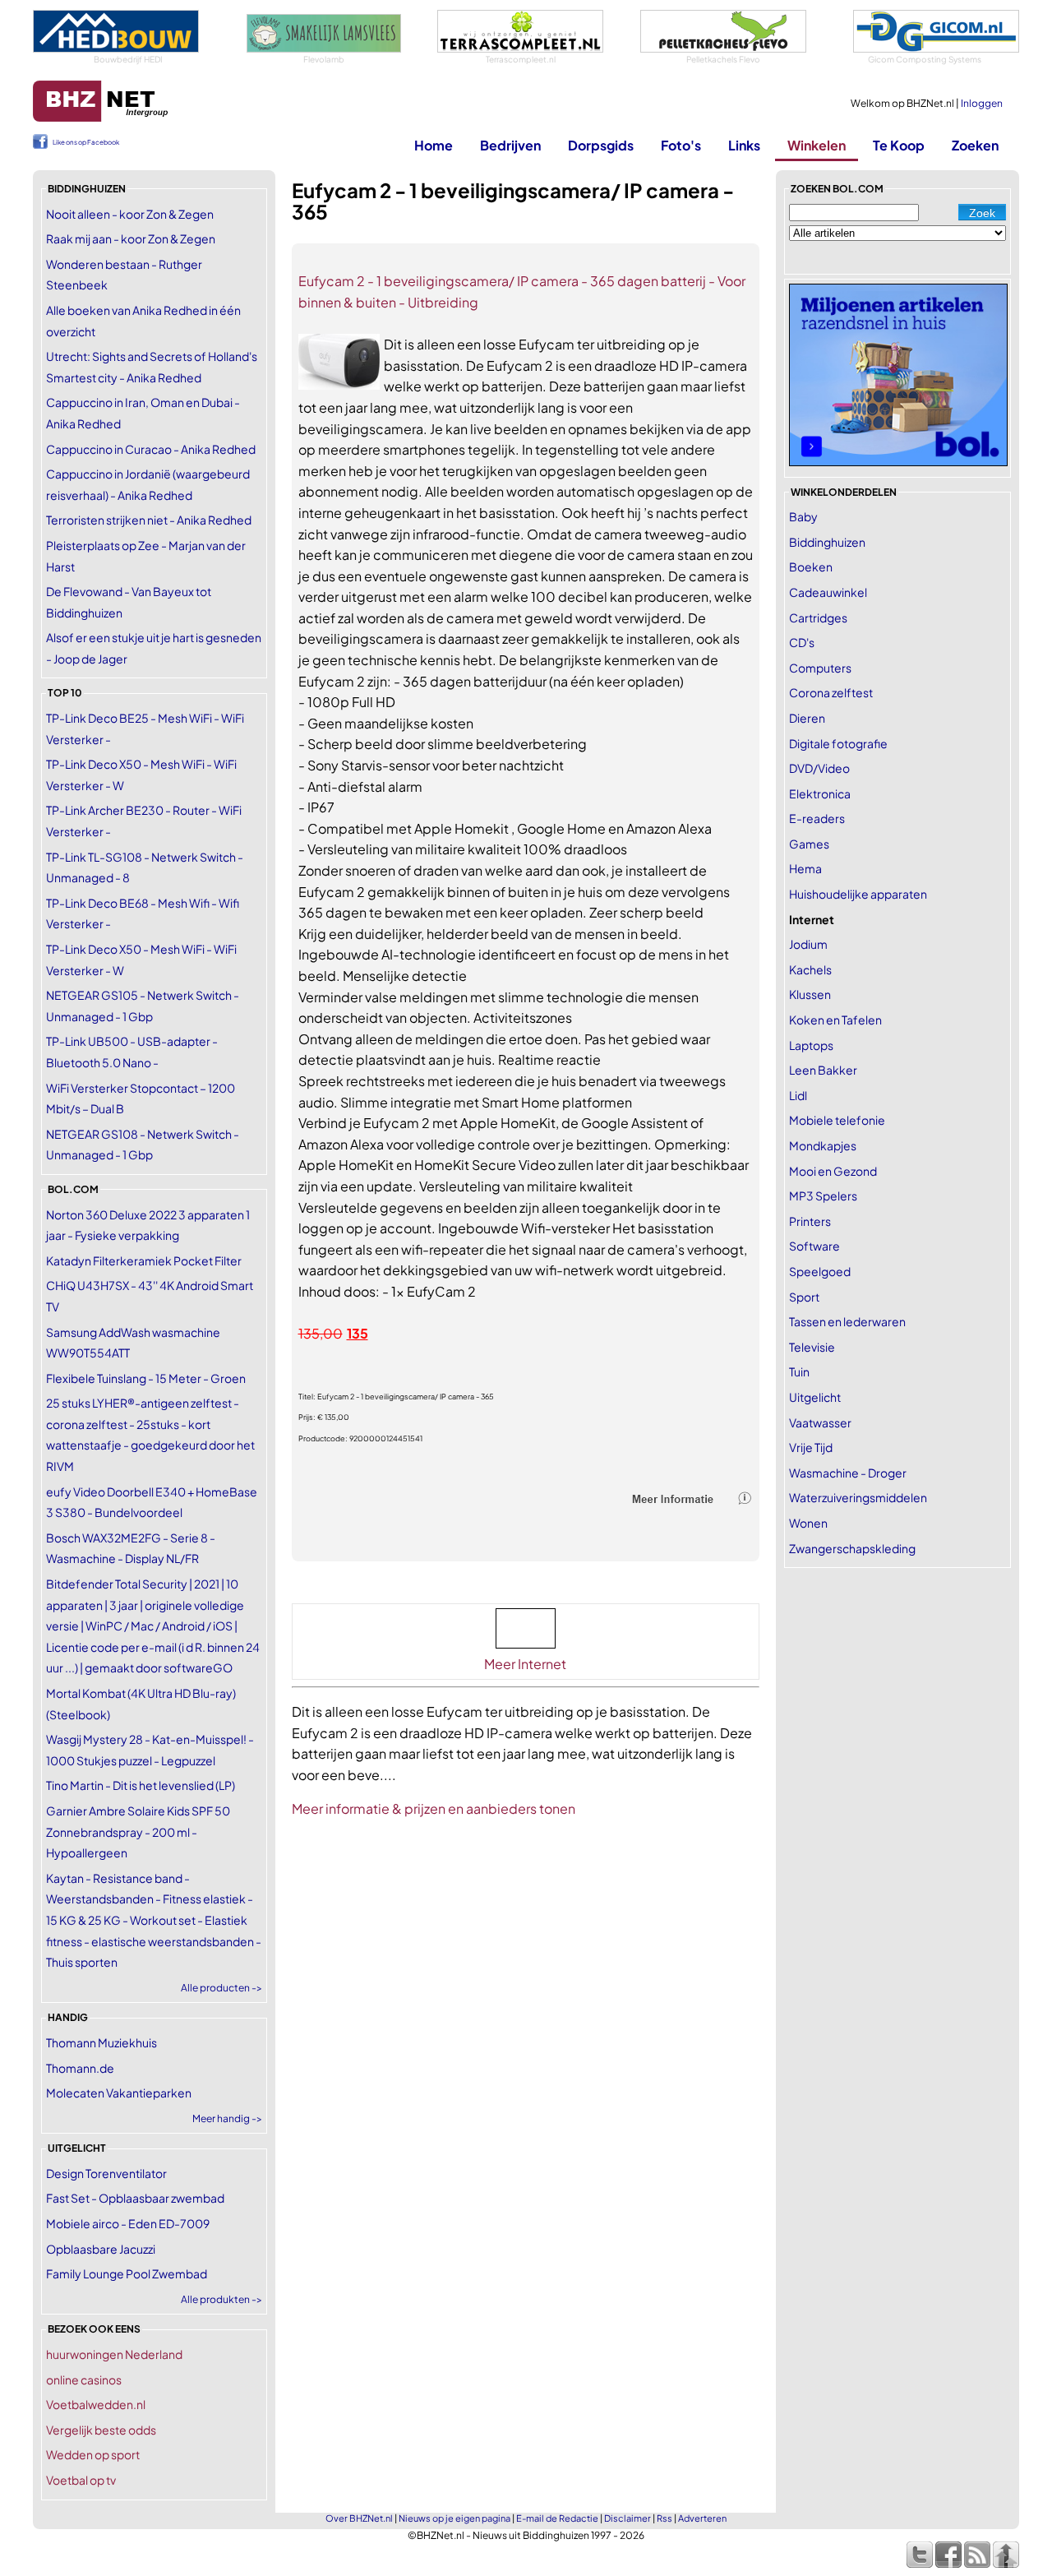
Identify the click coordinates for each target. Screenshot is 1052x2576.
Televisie (812, 1347)
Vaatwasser (820, 1422)
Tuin (799, 1371)
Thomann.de (80, 2068)
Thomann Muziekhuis (102, 2042)
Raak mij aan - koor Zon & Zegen (131, 238)
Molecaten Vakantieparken (119, 2093)
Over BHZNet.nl (359, 2518)
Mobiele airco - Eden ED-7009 (128, 2223)
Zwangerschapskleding (852, 1548)
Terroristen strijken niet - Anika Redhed (149, 520)
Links (744, 145)
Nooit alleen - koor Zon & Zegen (130, 214)
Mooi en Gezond (833, 1171)
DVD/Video (819, 768)
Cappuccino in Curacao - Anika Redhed (151, 449)
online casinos (84, 2379)
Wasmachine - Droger (848, 1473)
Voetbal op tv (81, 2480)
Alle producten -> (221, 1988)
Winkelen (817, 145)
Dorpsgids (601, 145)
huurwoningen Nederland (114, 2354)
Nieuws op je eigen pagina (454, 2518)
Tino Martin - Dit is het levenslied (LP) (141, 1785)
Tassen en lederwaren (847, 1321)
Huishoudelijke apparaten (858, 894)
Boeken (811, 567)
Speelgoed (820, 1271)
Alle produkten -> (221, 2299)
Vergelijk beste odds (101, 2430)
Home (434, 145)
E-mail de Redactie (557, 2518)
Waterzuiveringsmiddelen (858, 1497)
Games (809, 844)
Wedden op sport (93, 2454)
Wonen (808, 1523)
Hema (805, 868)
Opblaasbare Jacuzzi (101, 2249)
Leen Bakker (823, 1070)
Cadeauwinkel (828, 592)
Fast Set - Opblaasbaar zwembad (135, 2198)
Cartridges (818, 617)
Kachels (810, 969)
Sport (804, 1297)
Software (814, 1246)
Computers (820, 668)
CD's (802, 642)
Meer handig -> (227, 2118)
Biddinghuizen (827, 542)
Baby (803, 516)
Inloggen (982, 103)
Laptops (811, 1045)
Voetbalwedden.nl (96, 2404)
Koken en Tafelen (835, 1020)
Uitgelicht (815, 1397)
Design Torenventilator (106, 2173)
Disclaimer (628, 2518)
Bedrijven (510, 145)
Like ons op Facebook (86, 142)
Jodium (808, 944)
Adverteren (702, 2518)
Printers (810, 1221)
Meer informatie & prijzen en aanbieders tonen (434, 1808)
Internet (812, 919)
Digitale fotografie (838, 743)
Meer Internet (525, 1664)
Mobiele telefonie (837, 1120)
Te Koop (899, 145)
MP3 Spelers (823, 1196)
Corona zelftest (831, 692)
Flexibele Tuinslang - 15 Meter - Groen (146, 1378)
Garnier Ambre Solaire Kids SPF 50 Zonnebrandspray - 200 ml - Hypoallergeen (138, 1831)
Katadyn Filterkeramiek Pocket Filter (144, 1260)
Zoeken (975, 145)
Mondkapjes (823, 1145)
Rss (664, 2518)
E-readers (817, 818)
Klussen (810, 994)
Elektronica (820, 793)
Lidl (798, 1095)
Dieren (807, 718)
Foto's (681, 145)
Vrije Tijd (811, 1447)
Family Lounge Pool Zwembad (127, 2273)
